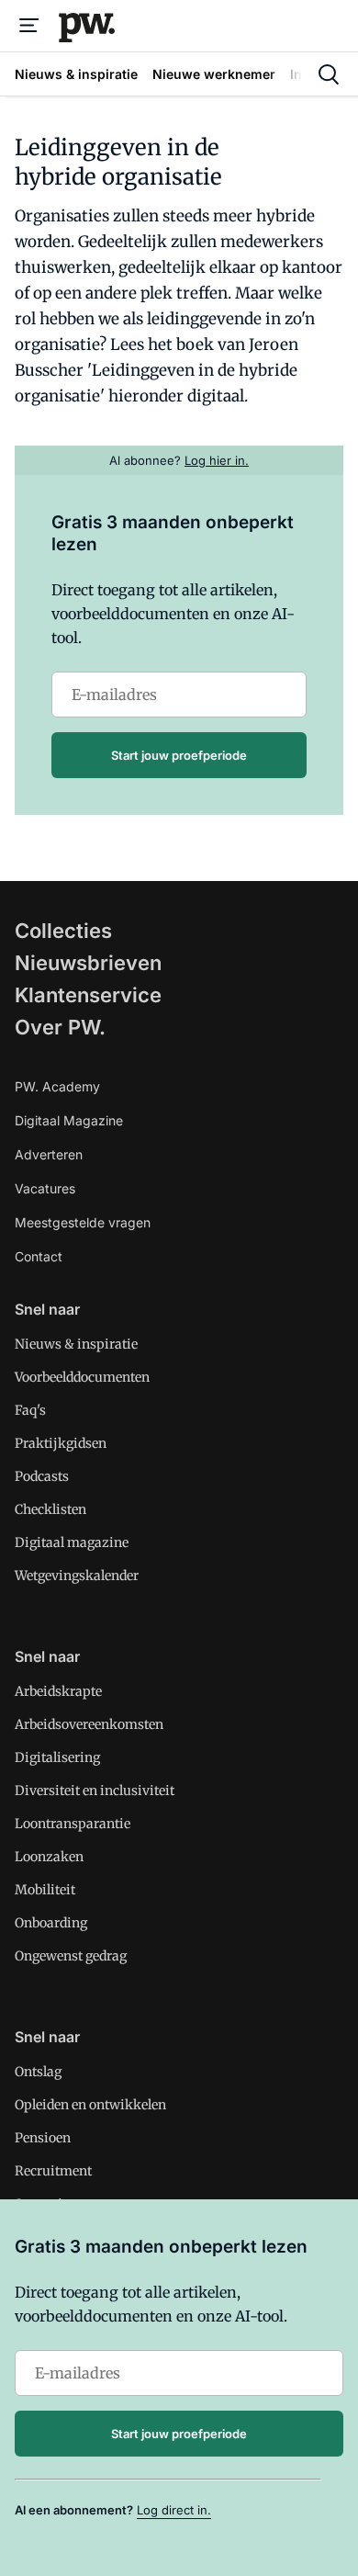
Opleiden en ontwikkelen (90, 2105)
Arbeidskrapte (58, 1691)
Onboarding (51, 1923)
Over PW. (60, 1027)
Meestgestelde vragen (83, 1222)
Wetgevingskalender (77, 1576)
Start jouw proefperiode (179, 755)
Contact (39, 1256)
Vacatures (45, 1188)
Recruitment (53, 2171)
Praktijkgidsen (61, 1443)
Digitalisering (57, 1757)
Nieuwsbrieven (88, 963)
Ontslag (38, 2072)
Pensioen (43, 2138)
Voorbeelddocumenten (82, 1377)
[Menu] (29, 26)
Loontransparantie (73, 1824)
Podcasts (42, 1476)
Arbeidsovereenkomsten (89, 1724)
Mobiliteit (45, 1890)
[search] (329, 74)
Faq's (30, 1410)
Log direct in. (174, 2510)
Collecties (63, 931)
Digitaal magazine (72, 1542)
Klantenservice (88, 995)
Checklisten (50, 1509)
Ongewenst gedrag (71, 1956)
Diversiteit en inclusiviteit (95, 1791)
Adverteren (49, 1154)
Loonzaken (49, 1857)
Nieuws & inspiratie (76, 1344)
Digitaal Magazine (69, 1120)
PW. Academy (57, 1086)
